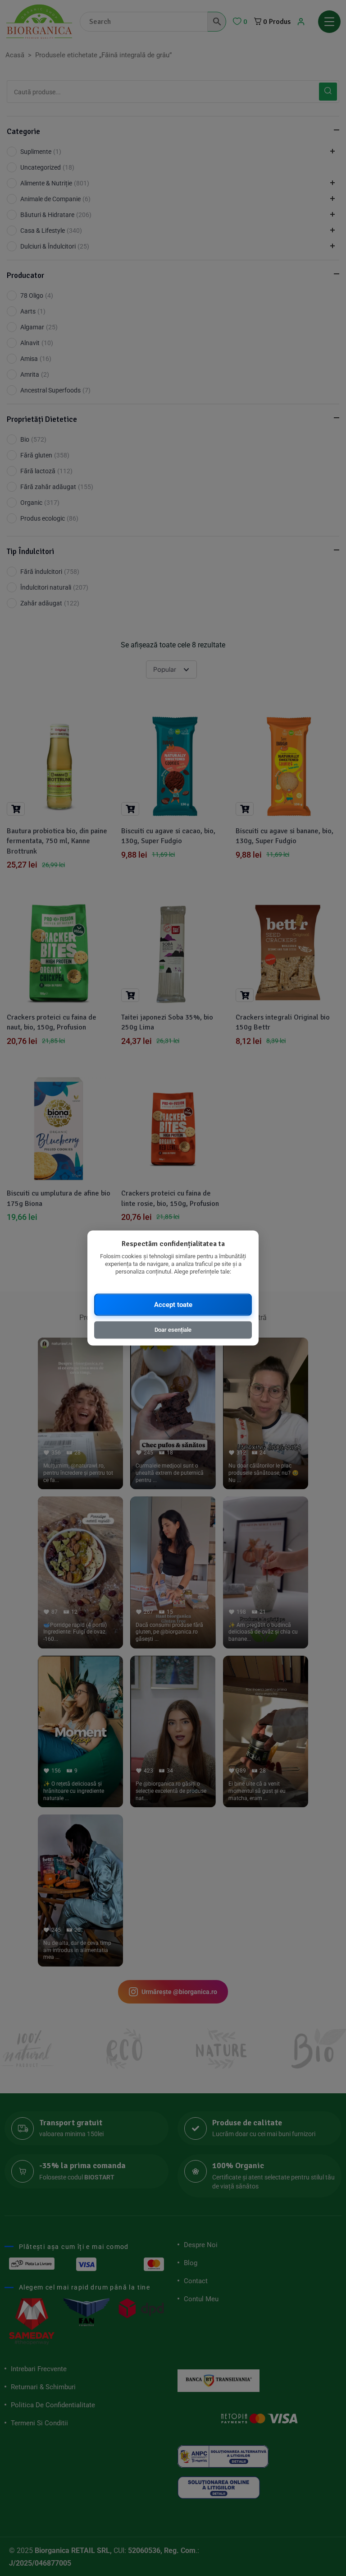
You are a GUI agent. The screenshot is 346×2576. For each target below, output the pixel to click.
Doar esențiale (173, 1329)
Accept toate (173, 1304)
